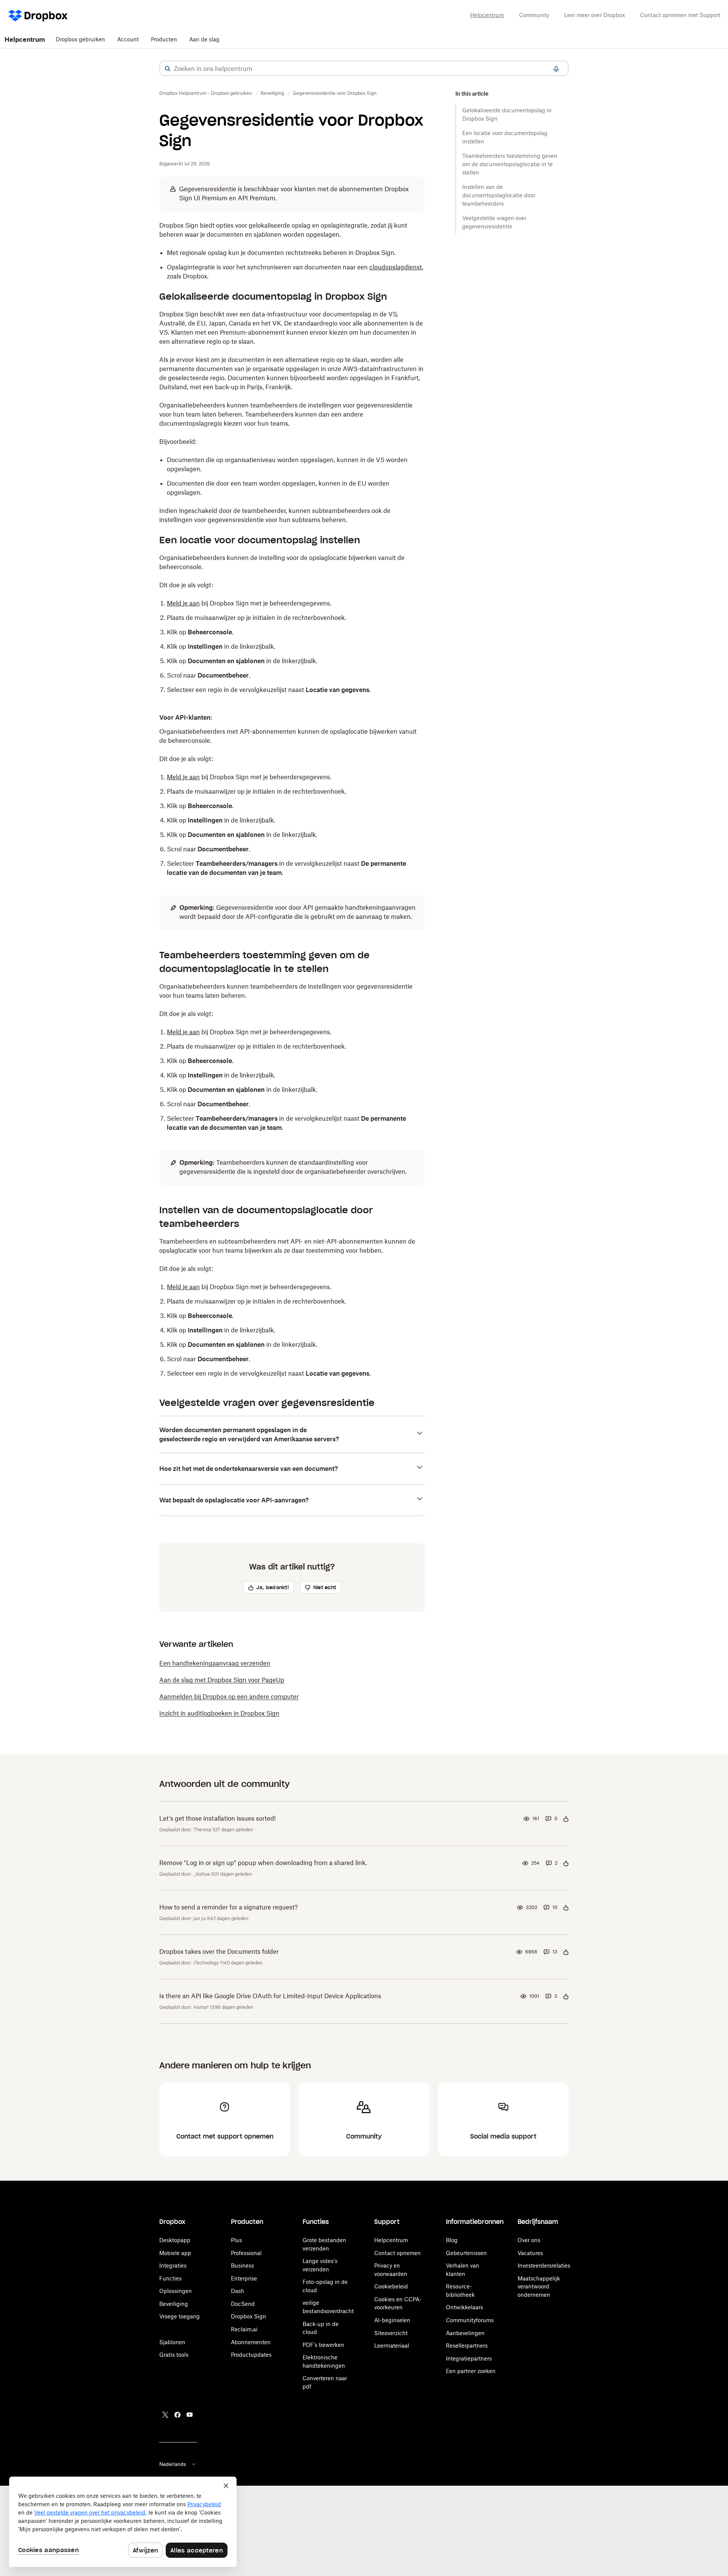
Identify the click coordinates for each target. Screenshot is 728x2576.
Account (128, 39)
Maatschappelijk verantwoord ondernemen (539, 2287)
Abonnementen (251, 2342)
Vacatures (530, 2253)
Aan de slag (204, 39)
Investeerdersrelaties (544, 2265)
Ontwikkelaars (464, 2307)
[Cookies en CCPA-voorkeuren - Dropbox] (123, 2522)
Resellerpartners (467, 2346)
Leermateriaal (392, 2346)
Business (242, 2265)
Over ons (529, 2240)
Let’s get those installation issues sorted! (217, 1818)
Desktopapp (175, 2240)
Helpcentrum (487, 15)
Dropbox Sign (249, 2316)
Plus (236, 2240)
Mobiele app (175, 2253)
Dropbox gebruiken (80, 39)
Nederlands (173, 2464)
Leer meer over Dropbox (595, 15)
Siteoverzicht (391, 2333)
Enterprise (244, 2278)
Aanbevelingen (465, 2333)
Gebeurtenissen (466, 2253)
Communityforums (470, 2320)
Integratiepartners (469, 2358)
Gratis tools (174, 2355)
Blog (452, 2240)
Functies (170, 2278)
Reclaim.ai (244, 2329)
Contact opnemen (398, 2253)
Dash (238, 2291)
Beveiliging (174, 2304)
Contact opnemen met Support (680, 15)
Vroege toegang (180, 2316)
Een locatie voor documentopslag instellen (505, 137)
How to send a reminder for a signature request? (229, 1907)
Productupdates (251, 2355)
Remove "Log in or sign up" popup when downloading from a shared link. (263, 1863)
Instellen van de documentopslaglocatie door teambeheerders (499, 195)
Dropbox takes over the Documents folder (219, 1952)
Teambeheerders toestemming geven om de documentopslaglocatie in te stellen (510, 164)
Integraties (173, 2265)
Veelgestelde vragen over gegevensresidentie (494, 222)
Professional (246, 2253)
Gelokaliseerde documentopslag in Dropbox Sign (507, 114)
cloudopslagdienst (396, 267)
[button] (168, 69)
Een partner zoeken (471, 2371)
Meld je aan (183, 603)
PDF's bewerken (323, 2345)
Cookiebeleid (391, 2286)
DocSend (243, 2304)
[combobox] (364, 69)
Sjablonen (172, 2342)
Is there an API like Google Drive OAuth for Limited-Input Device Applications (270, 1996)
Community (534, 15)
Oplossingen (176, 2291)
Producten (164, 39)
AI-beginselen (392, 2320)
